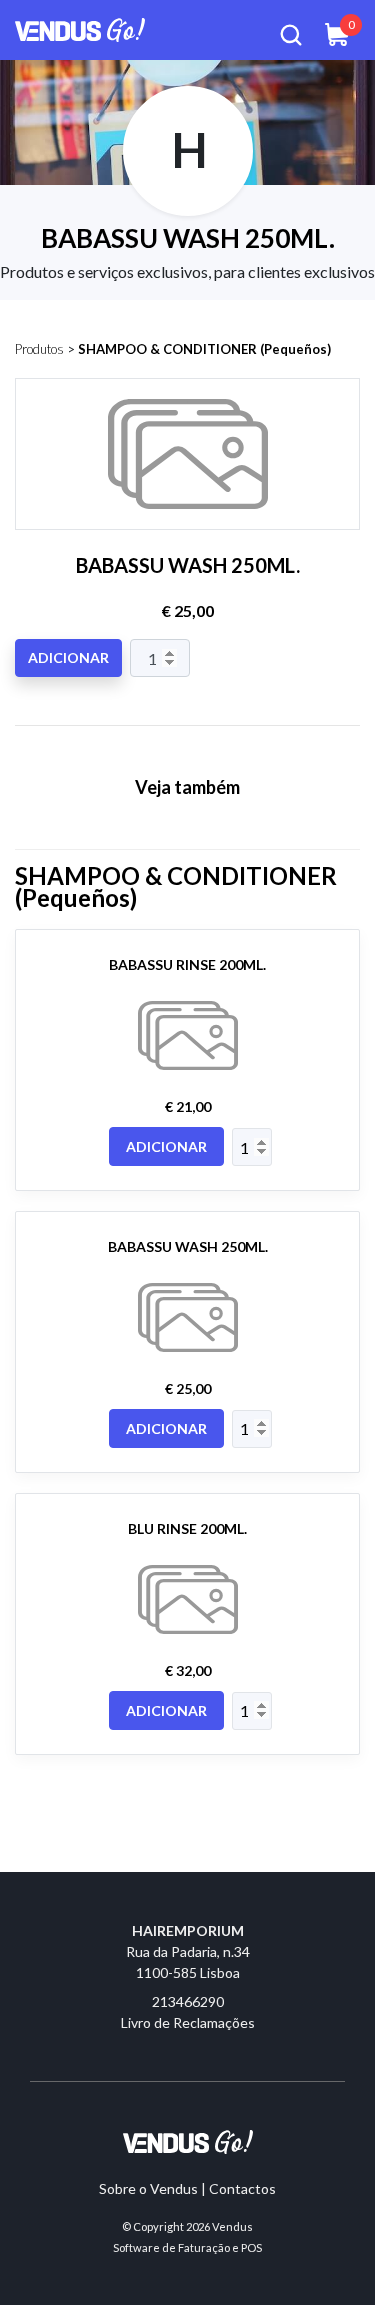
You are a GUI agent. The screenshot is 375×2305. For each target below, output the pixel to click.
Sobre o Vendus (148, 2188)
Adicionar (68, 657)
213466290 (188, 2001)
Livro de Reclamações (188, 2022)
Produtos (39, 349)
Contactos (242, 2188)
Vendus (232, 2226)
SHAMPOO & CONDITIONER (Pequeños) (204, 349)
